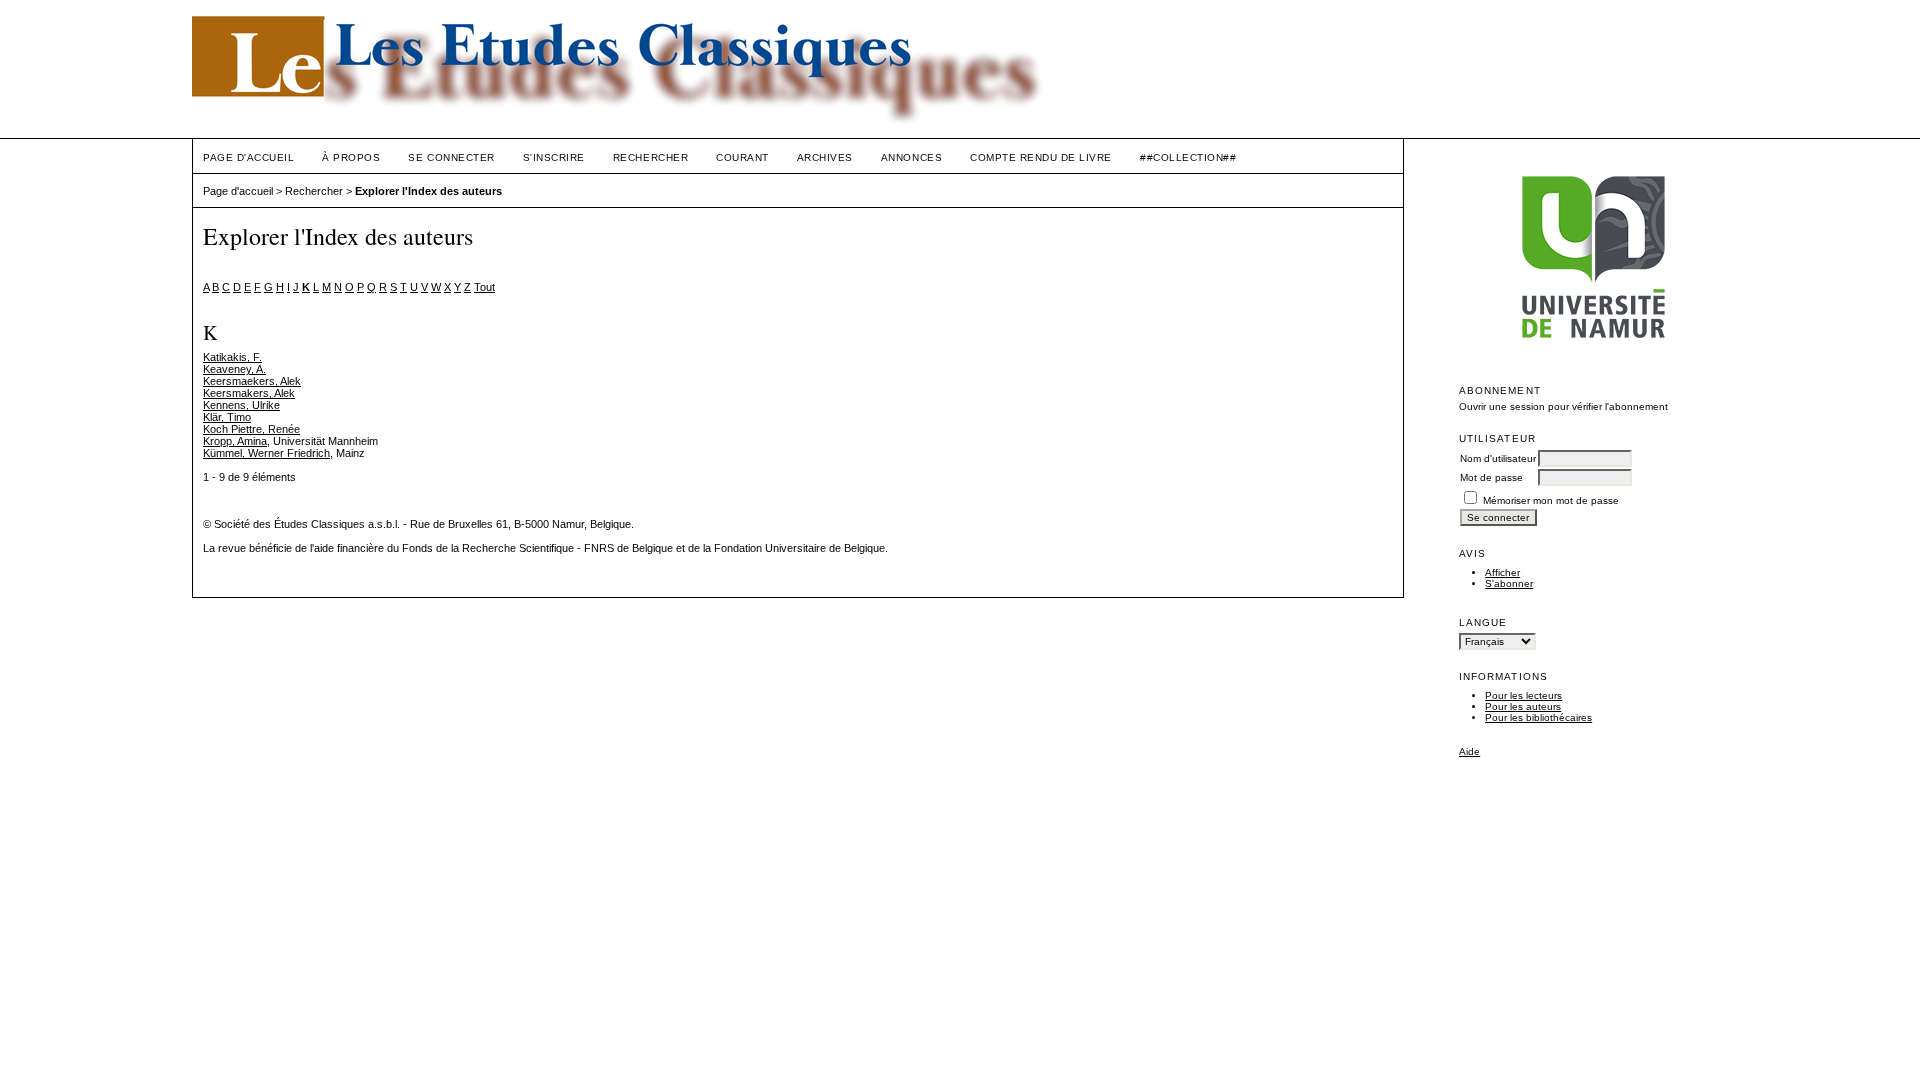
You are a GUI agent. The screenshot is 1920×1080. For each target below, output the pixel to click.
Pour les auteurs (1523, 706)
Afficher (1502, 572)
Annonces (911, 157)
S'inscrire (554, 157)
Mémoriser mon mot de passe (1551, 500)
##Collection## (1188, 157)
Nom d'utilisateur (1498, 458)
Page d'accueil (248, 157)
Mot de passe (1491, 477)
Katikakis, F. (232, 357)
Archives (825, 157)
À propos (351, 157)
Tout (484, 287)
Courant (742, 157)
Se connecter (451, 157)
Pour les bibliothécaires (1538, 717)
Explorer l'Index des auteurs (428, 191)
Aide (1469, 751)
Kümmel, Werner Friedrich (266, 453)
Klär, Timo (227, 417)
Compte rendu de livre (1041, 157)
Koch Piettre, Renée (251, 429)
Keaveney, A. (234, 369)
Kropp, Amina (235, 441)
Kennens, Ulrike (241, 405)
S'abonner (1509, 583)
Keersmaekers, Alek (252, 381)
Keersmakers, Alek (249, 393)
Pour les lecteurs (1523, 695)
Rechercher (650, 157)
